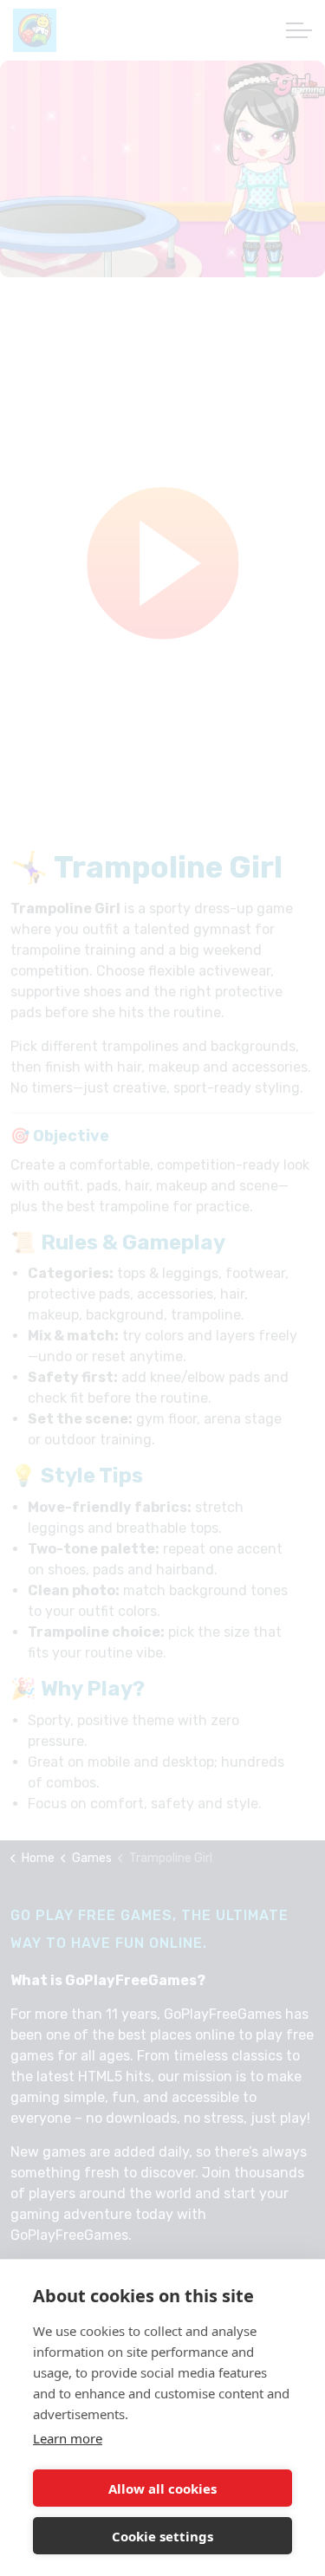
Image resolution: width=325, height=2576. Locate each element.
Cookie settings (162, 2536)
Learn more (68, 2438)
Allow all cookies (162, 2488)
